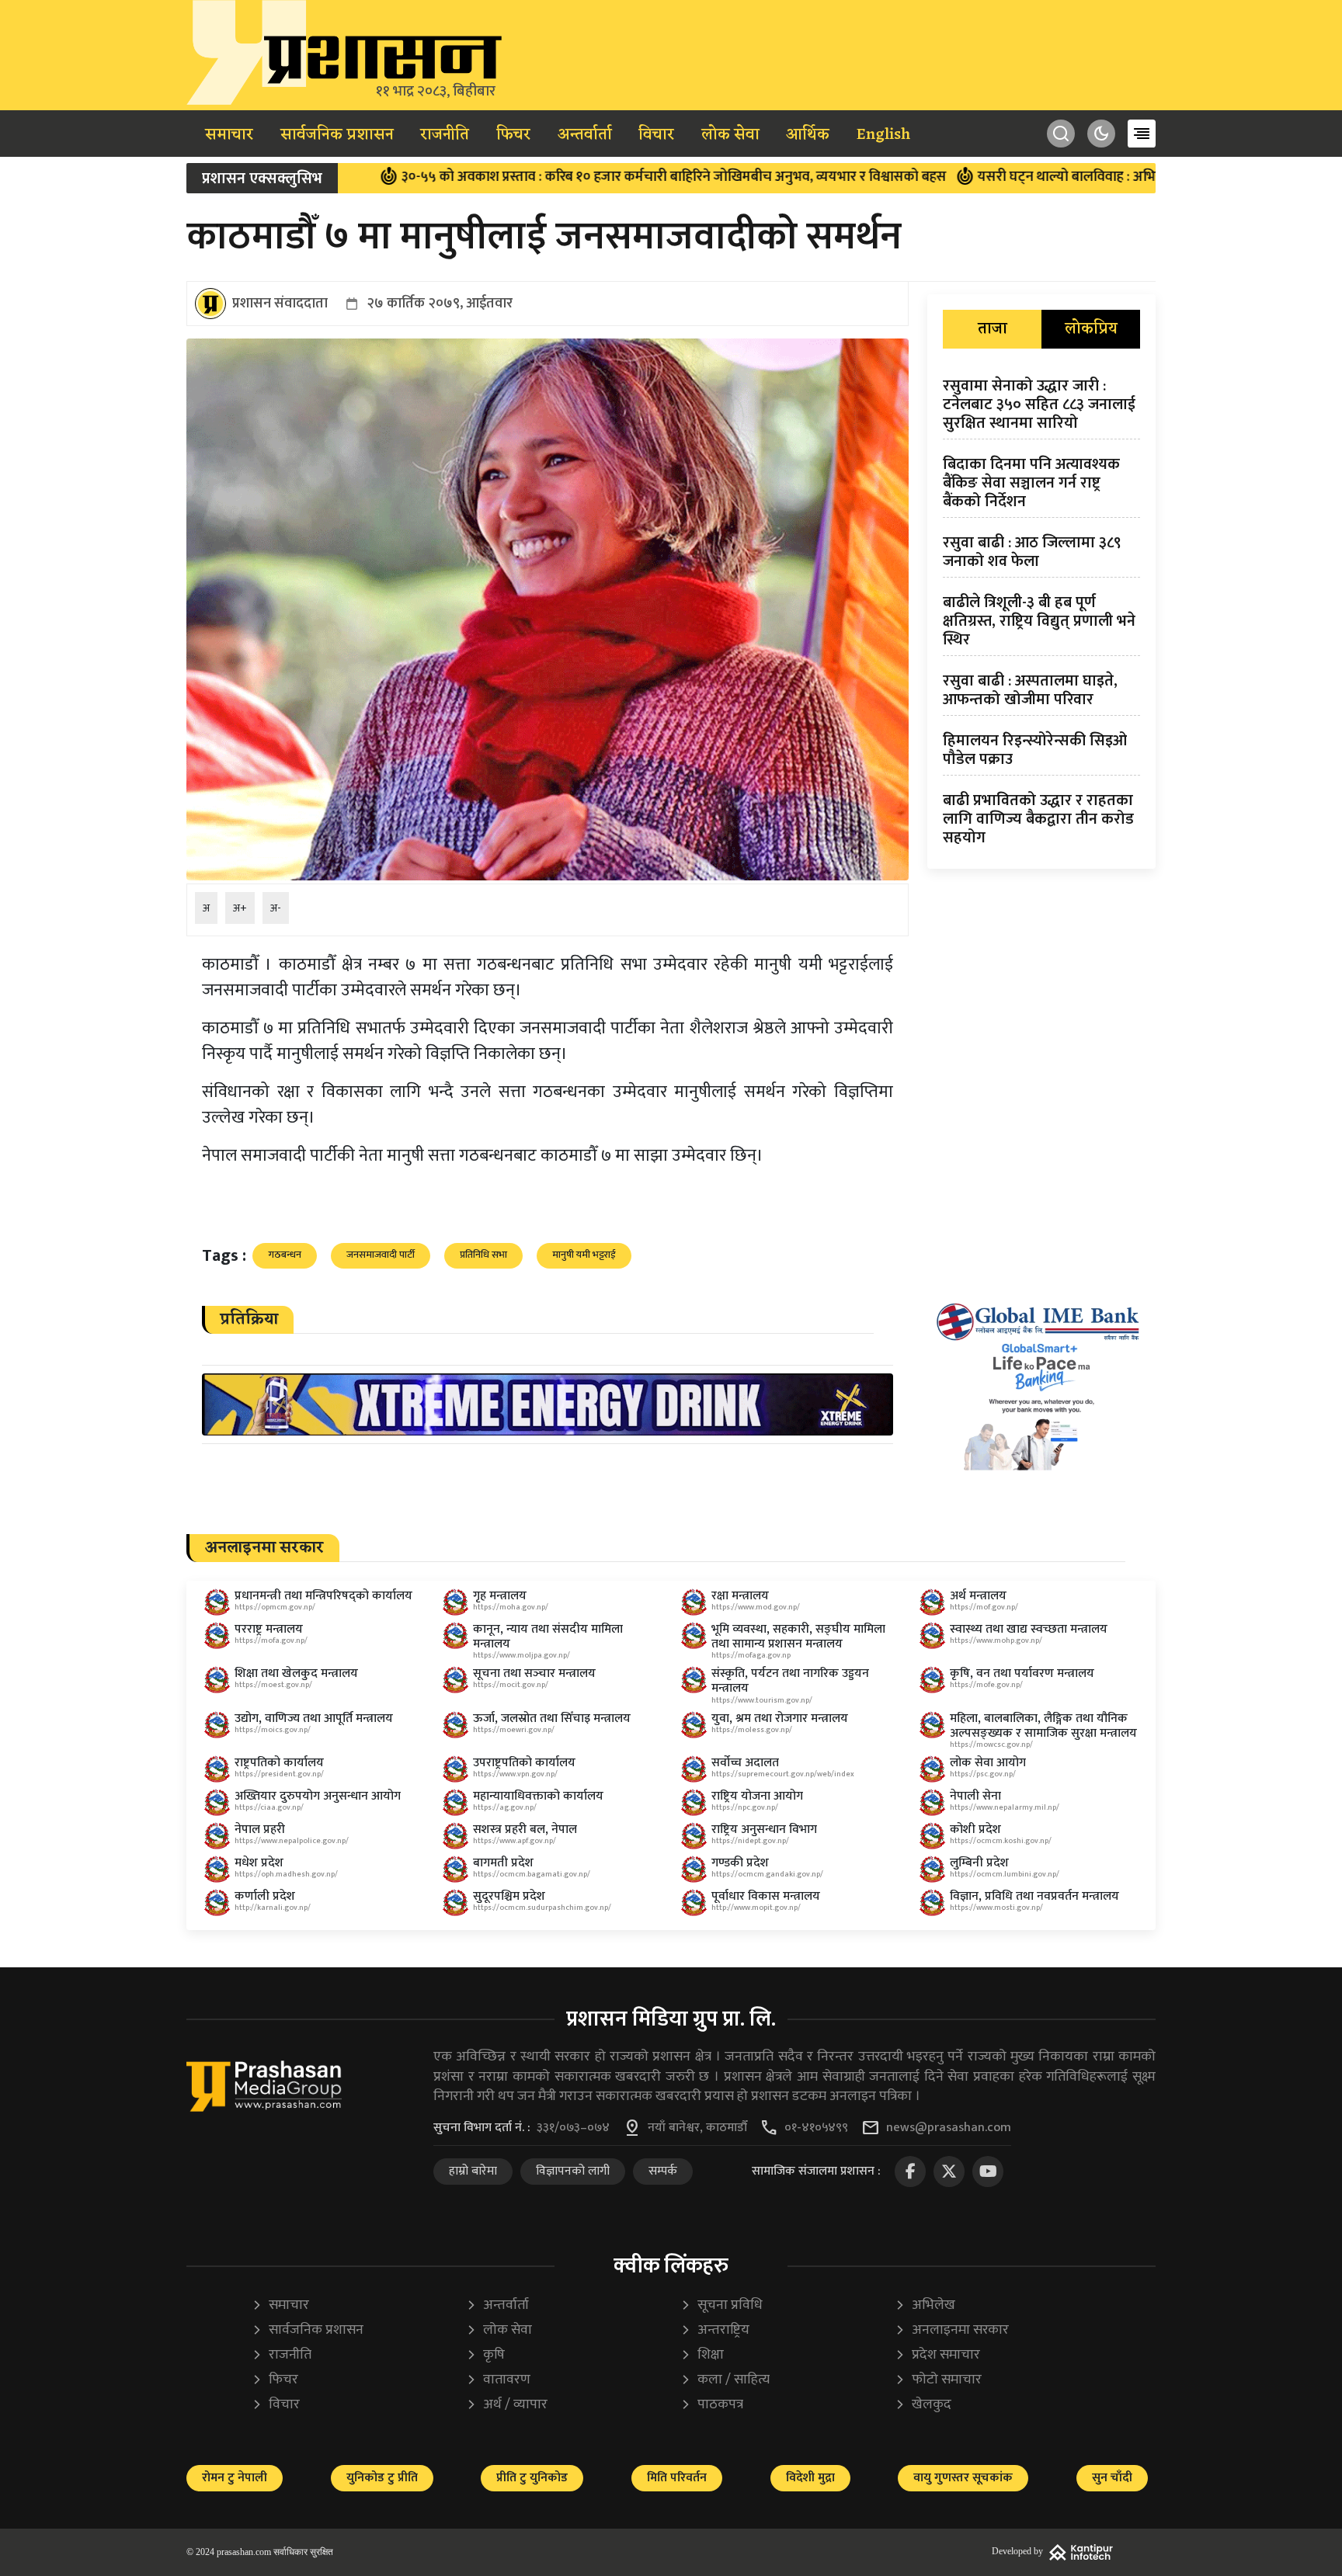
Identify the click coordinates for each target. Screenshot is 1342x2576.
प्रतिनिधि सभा (483, 1255)
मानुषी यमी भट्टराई (584, 1255)
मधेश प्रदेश (259, 1863)
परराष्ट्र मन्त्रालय (269, 1629)
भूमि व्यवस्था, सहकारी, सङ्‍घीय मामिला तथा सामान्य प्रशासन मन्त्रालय (798, 1637)
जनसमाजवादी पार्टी (381, 1255)
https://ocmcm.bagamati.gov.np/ (532, 1874)
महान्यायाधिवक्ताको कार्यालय (538, 1796)
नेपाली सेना (975, 1796)
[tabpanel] (1041, 615)
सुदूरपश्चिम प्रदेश (509, 1896)
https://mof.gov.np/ (984, 1607)
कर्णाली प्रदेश (265, 1896)
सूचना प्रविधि (721, 2305)
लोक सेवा (730, 135)
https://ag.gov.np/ (505, 1807)
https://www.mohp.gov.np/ (996, 1640)
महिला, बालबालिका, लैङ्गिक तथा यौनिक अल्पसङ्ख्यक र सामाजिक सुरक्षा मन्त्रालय (1043, 1726)
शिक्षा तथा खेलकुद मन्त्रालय (296, 1673)
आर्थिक (808, 135)
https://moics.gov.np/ (273, 1730)
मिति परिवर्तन (677, 2478)
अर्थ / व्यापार (507, 2405)
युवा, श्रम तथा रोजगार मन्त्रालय (780, 1718)
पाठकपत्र (712, 2405)
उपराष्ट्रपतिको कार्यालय (524, 1763)
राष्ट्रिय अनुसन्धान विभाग (764, 1830)
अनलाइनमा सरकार (952, 2330)
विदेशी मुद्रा (810, 2478)
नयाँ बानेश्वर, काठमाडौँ (697, 2128)
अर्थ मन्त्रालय (978, 1596)
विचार (656, 135)
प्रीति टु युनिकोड (532, 2478)
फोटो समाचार (938, 2380)
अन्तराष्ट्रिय (715, 2330)
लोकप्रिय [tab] (1091, 329)
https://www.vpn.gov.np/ (515, 1774)
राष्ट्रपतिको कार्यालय (279, 1763)
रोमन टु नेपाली (235, 2478)
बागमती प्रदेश (503, 1863)
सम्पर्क (663, 2171)
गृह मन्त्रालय (500, 1596)
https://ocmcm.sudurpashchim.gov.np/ (542, 1908)
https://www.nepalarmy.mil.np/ (1005, 1807)
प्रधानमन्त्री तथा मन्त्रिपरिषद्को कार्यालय (323, 1596)
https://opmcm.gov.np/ (275, 1607)
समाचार (229, 135)
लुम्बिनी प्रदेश (979, 1863)
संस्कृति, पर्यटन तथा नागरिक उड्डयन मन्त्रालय (790, 1681)
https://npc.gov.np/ (745, 1807)
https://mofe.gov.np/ (986, 1685)
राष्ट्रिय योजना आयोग (757, 1796)
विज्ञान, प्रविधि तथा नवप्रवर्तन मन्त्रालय (1034, 1896)
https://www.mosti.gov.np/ (996, 1908)
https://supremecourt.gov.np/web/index (783, 1774)
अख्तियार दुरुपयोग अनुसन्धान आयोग (318, 1796)
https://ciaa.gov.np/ (269, 1807)
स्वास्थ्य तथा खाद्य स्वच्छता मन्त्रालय (1029, 1629)
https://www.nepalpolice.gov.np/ (292, 1841)
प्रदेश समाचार (937, 2355)
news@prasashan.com (949, 2128)
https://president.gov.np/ (279, 1774)
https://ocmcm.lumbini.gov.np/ (1005, 1874)
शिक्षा (702, 2355)
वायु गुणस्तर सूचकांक (963, 2478)
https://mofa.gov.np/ (271, 1640)
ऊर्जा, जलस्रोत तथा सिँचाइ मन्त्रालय (552, 1718)
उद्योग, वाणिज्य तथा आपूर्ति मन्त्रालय (314, 1718)
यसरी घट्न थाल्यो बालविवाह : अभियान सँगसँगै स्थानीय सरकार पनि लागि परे (1064, 177)
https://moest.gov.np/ (273, 1685)
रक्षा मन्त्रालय (740, 1596)
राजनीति (445, 135)
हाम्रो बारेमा (473, 2171)
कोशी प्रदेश (975, 1830)
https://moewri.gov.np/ (514, 1730)
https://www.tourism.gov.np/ (762, 1700)
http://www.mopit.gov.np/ (756, 1908)
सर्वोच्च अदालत (745, 1763)
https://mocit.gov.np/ (511, 1685)
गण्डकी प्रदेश (740, 1863)
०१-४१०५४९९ (816, 2128)
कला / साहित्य (725, 2380)
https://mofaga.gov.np (751, 1655)
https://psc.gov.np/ (983, 1774)
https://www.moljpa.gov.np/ (522, 1655)
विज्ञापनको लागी (573, 2171)
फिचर (513, 135)
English (883, 135)
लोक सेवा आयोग (988, 1763)
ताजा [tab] (993, 329)
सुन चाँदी (1112, 2478)
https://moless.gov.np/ (752, 1730)
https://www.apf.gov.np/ (515, 1841)
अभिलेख (925, 2305)
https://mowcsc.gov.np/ (991, 1745)
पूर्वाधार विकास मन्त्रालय (766, 1896)
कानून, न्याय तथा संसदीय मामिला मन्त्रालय (548, 1637)
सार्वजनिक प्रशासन (337, 135)
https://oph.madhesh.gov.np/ (286, 1874)
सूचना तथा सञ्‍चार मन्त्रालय (534, 1673)
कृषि (485, 2355)
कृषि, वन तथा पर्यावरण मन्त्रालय (1022, 1673)
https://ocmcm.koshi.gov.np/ (1001, 1841)
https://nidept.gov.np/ (750, 1841)
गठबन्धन (285, 1255)
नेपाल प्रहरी (260, 1830)
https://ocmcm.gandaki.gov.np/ (767, 1874)
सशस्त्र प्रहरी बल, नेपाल (525, 1830)
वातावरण (498, 2380)
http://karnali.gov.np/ (273, 1908)
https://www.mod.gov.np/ (756, 1607)
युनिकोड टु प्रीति (382, 2478)
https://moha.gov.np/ (511, 1607)
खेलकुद (923, 2405)
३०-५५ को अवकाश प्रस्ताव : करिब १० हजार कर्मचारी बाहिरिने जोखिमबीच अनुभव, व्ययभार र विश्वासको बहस (562, 177)
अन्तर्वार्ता (585, 135)
